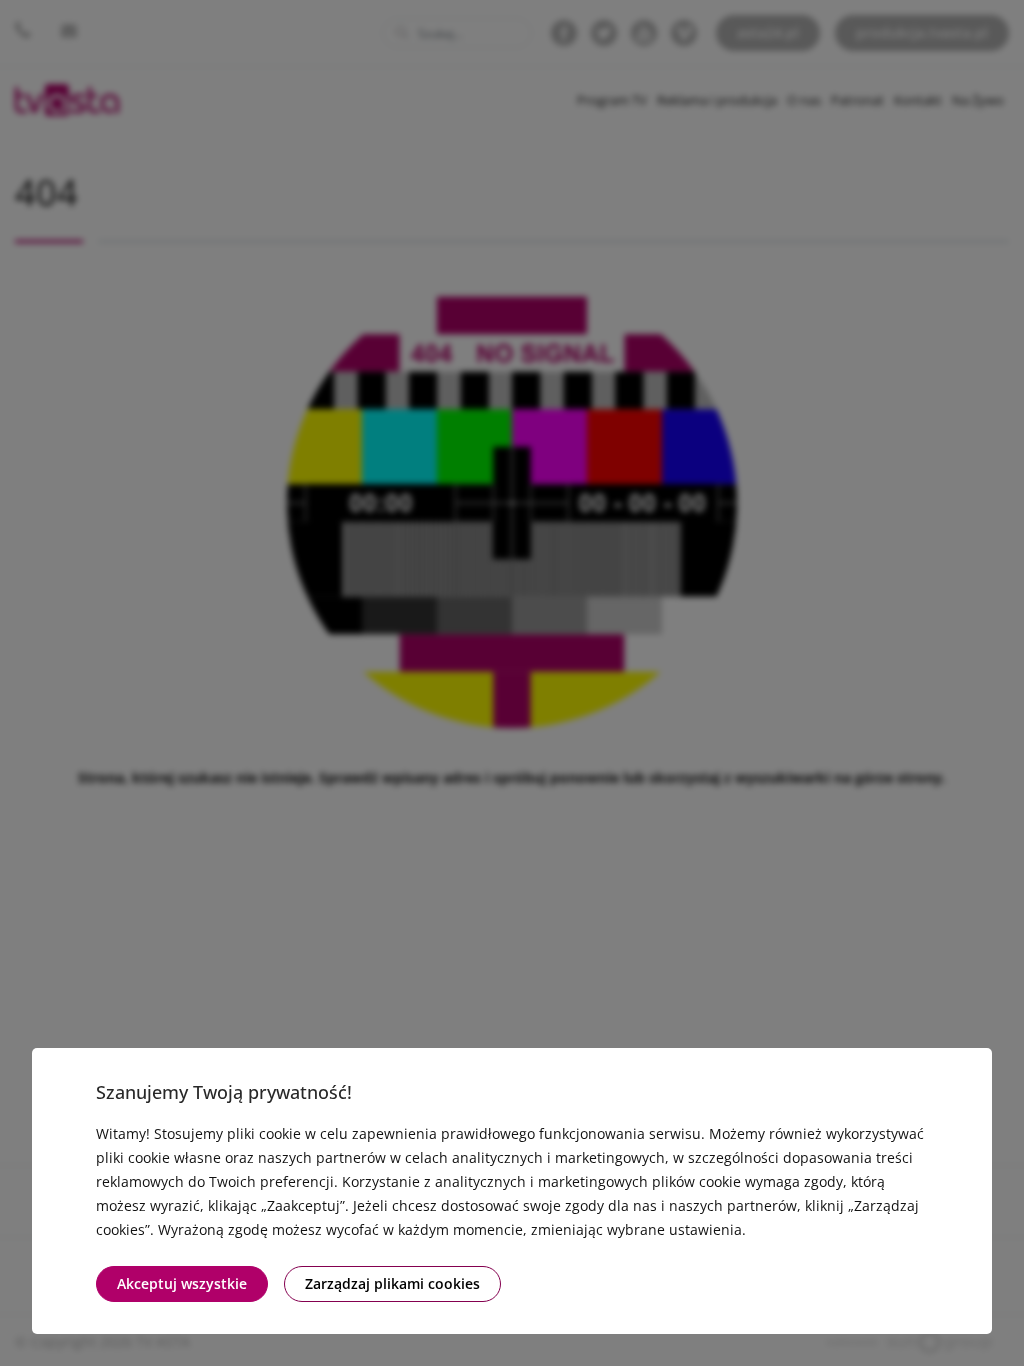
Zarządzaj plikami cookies (392, 1283)
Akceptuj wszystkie (182, 1283)
